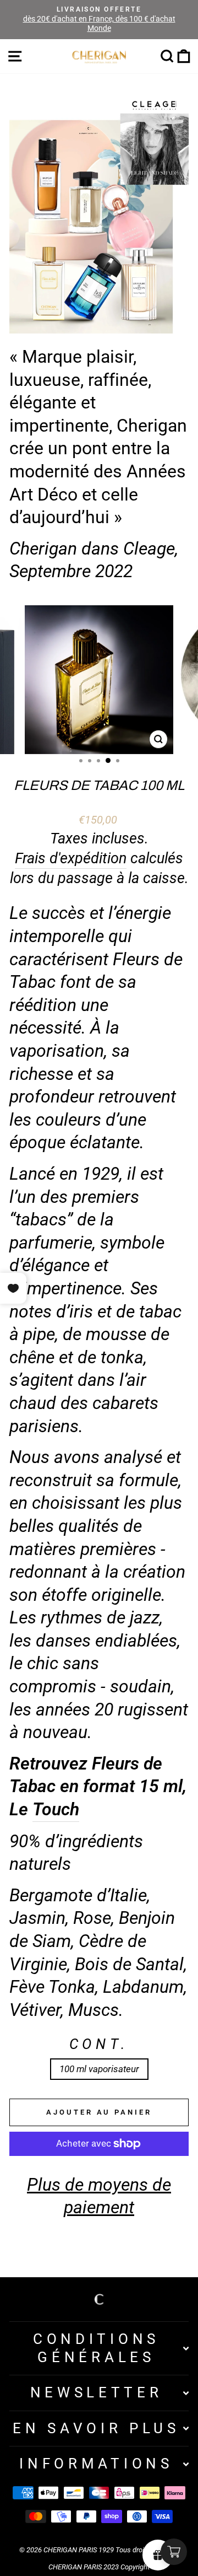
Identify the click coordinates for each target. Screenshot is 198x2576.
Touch (56, 1809)
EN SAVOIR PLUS (96, 2428)
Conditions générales (96, 2348)
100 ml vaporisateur (99, 2069)
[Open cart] (174, 2552)
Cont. (99, 2044)
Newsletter (97, 2392)
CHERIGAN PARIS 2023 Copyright (99, 2567)
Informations (96, 2464)
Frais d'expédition (71, 858)
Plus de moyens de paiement (99, 2196)
